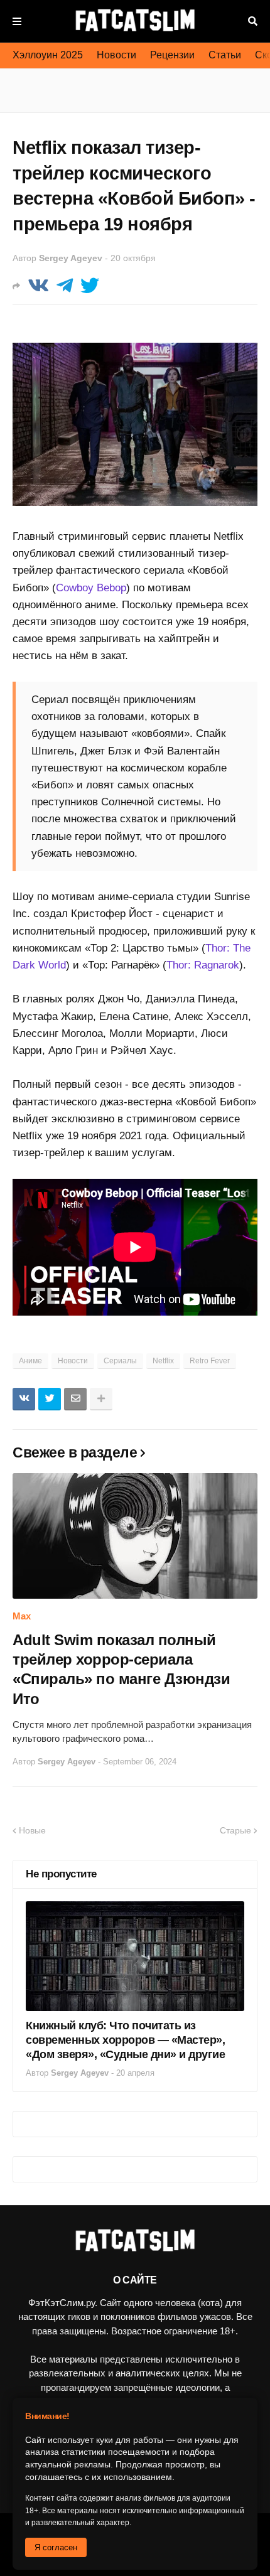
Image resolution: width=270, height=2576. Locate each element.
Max (22, 1616)
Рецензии (172, 55)
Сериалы (120, 1361)
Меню (17, 21)
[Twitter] (90, 286)
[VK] (38, 286)
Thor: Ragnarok (203, 965)
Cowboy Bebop (91, 588)
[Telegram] (65, 286)
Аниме (30, 1361)
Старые (235, 1830)
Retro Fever (210, 1361)
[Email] (75, 1399)
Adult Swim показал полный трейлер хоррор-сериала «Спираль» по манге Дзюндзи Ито (121, 1669)
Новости (116, 55)
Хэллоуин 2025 (48, 55)
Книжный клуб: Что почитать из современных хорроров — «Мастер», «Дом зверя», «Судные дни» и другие (125, 2040)
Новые (32, 1830)
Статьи (225, 55)
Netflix (163, 1361)
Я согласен (56, 2547)
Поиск (253, 21)
